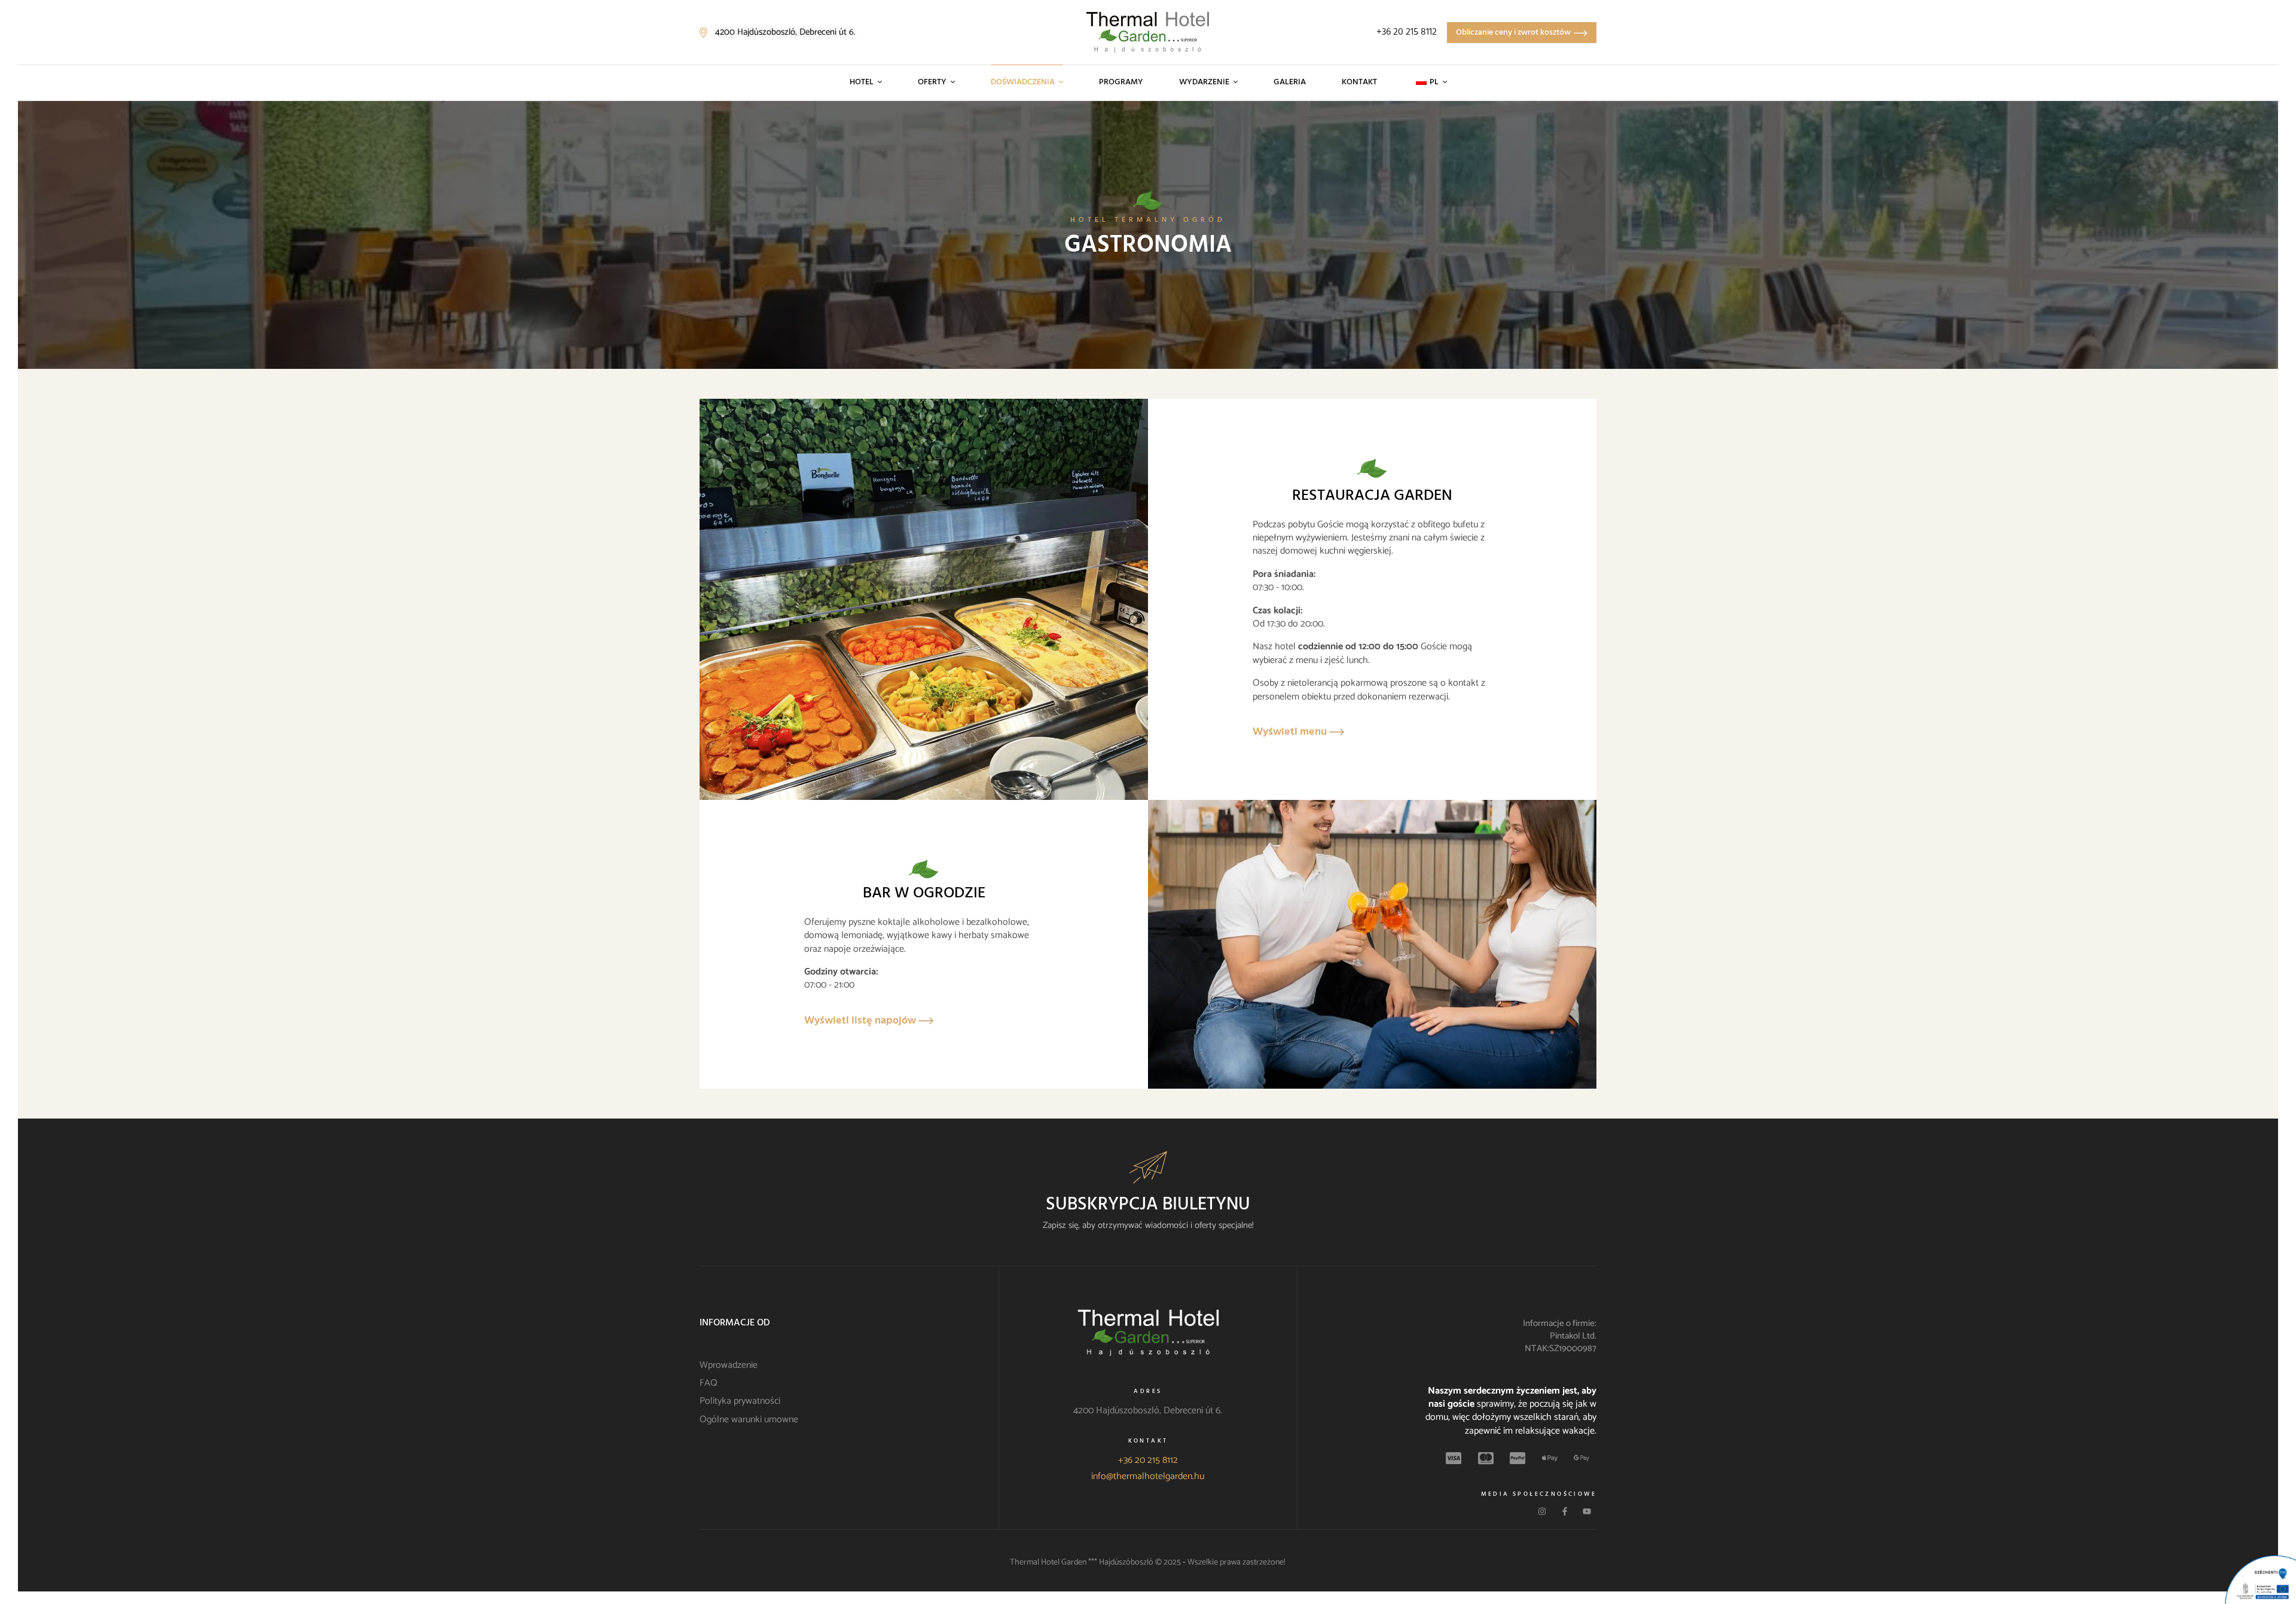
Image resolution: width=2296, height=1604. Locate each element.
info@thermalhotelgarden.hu (1148, 1476)
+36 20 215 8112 (1148, 1460)
